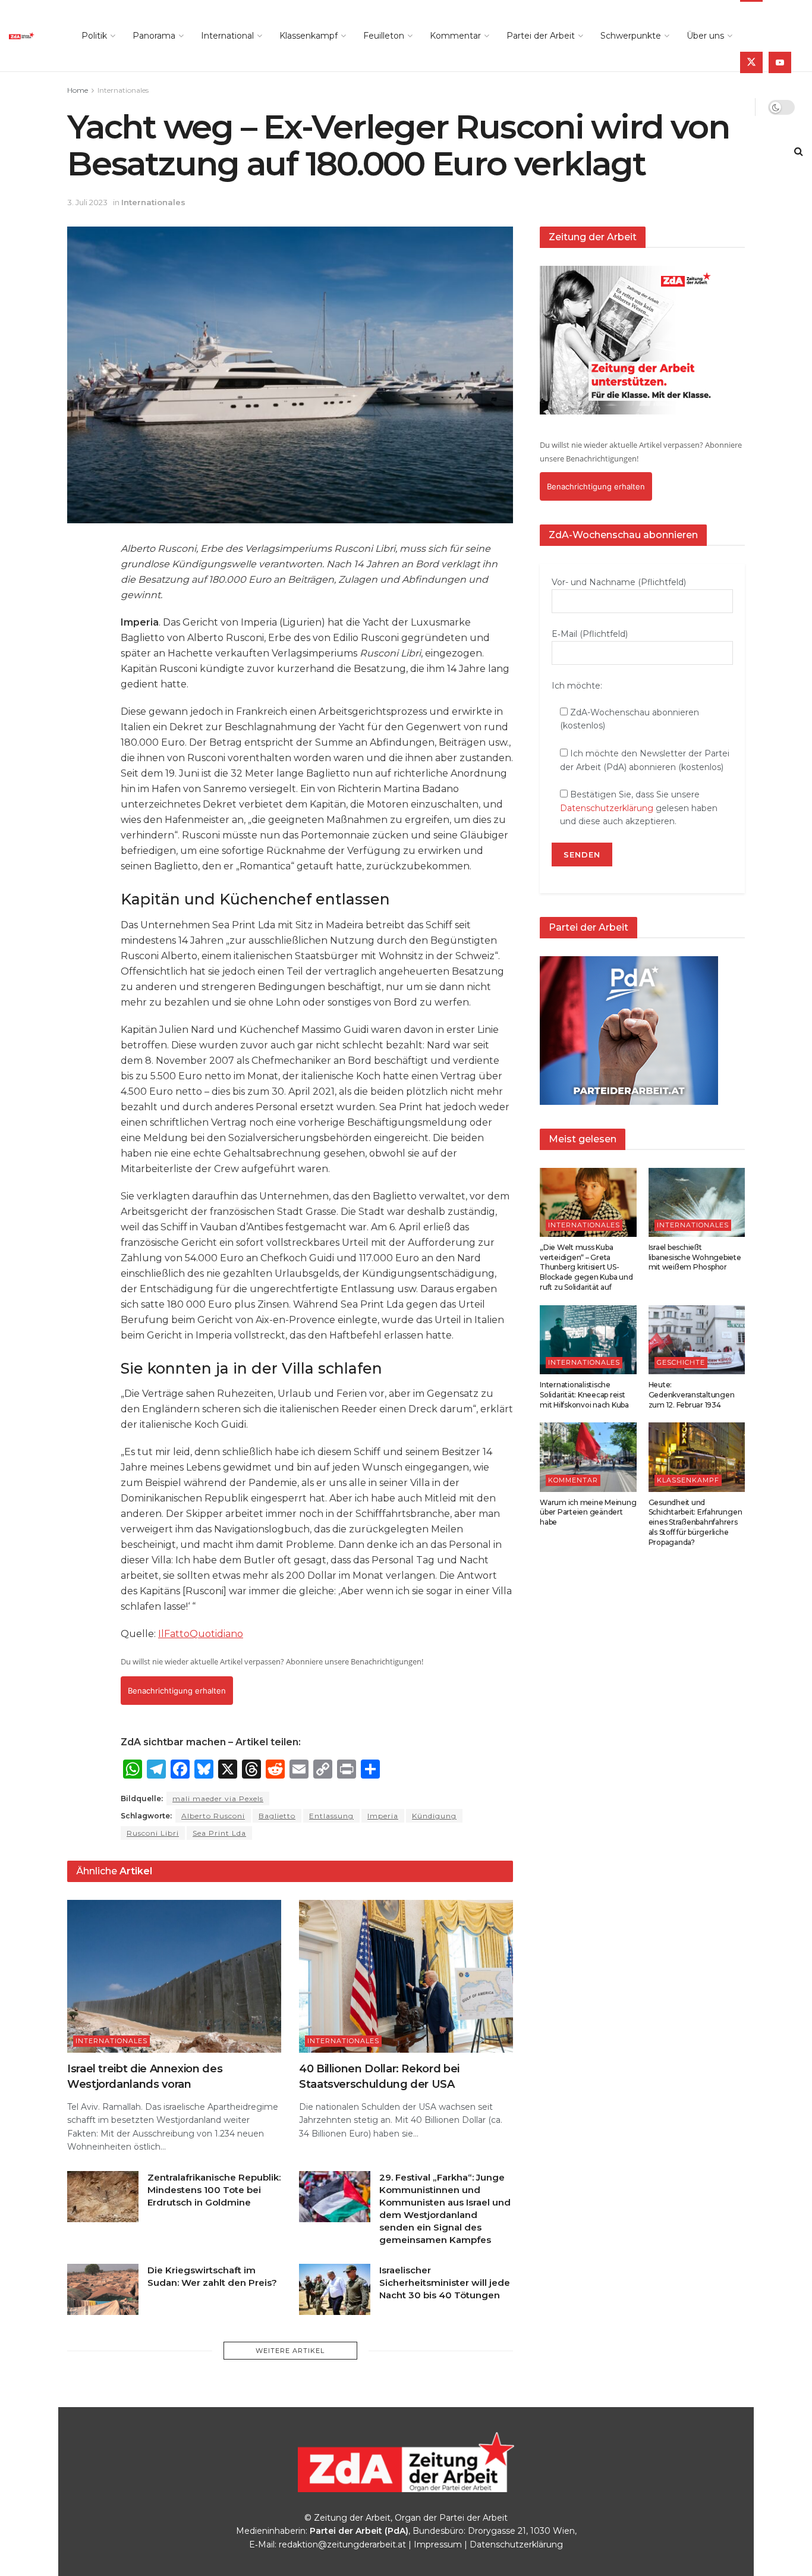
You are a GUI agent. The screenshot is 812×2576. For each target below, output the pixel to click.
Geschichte (681, 1362)
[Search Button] (799, 152)
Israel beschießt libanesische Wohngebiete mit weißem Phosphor (695, 1257)
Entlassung (331, 1816)
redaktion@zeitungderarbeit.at (342, 2544)
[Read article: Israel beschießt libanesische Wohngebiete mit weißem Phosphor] (697, 1202)
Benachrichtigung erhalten (177, 1691)
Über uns (705, 36)
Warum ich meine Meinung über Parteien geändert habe (588, 1512)
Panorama (154, 36)
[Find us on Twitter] (751, 62)
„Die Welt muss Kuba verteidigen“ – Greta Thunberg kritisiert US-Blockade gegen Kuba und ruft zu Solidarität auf (586, 1267)
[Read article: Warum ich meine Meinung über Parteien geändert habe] (588, 1457)
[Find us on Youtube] (780, 62)
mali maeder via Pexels (218, 1799)
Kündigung (434, 1816)
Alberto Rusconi (213, 1816)
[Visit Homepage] (32, 36)
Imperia (383, 1816)
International (227, 36)
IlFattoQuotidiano (201, 1634)
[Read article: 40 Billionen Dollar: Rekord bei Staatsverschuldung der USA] (406, 1976)
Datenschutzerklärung (607, 808)
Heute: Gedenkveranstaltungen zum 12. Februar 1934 (692, 1395)
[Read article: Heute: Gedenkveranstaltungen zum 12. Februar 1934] (697, 1340)
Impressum (438, 2544)
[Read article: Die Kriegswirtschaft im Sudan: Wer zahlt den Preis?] (103, 2289)
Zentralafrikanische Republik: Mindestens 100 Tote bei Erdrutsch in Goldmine (214, 2190)
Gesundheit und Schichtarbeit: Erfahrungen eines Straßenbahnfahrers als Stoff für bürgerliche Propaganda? (695, 1522)
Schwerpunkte (631, 36)
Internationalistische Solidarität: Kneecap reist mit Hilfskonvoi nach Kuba (584, 1395)
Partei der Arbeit (541, 36)
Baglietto (277, 1816)
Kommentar (455, 36)
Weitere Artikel (290, 2351)
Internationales (123, 90)
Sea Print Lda (219, 1833)
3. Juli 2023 (87, 202)
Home (78, 90)
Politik (94, 36)
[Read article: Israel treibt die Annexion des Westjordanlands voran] (174, 1976)
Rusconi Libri (153, 1833)
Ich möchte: (577, 686)
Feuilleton (384, 36)
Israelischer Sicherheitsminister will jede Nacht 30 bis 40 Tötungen (445, 2283)
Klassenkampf (309, 36)
